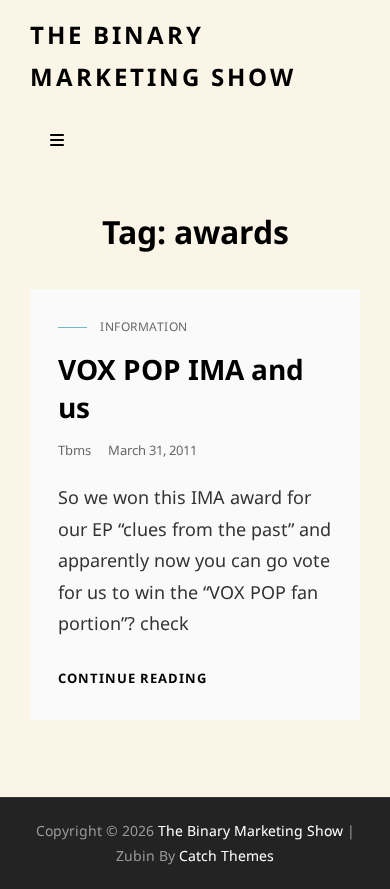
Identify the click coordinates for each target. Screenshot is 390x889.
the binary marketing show (250, 830)
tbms (74, 450)
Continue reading (132, 678)
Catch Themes (226, 855)
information (144, 326)
